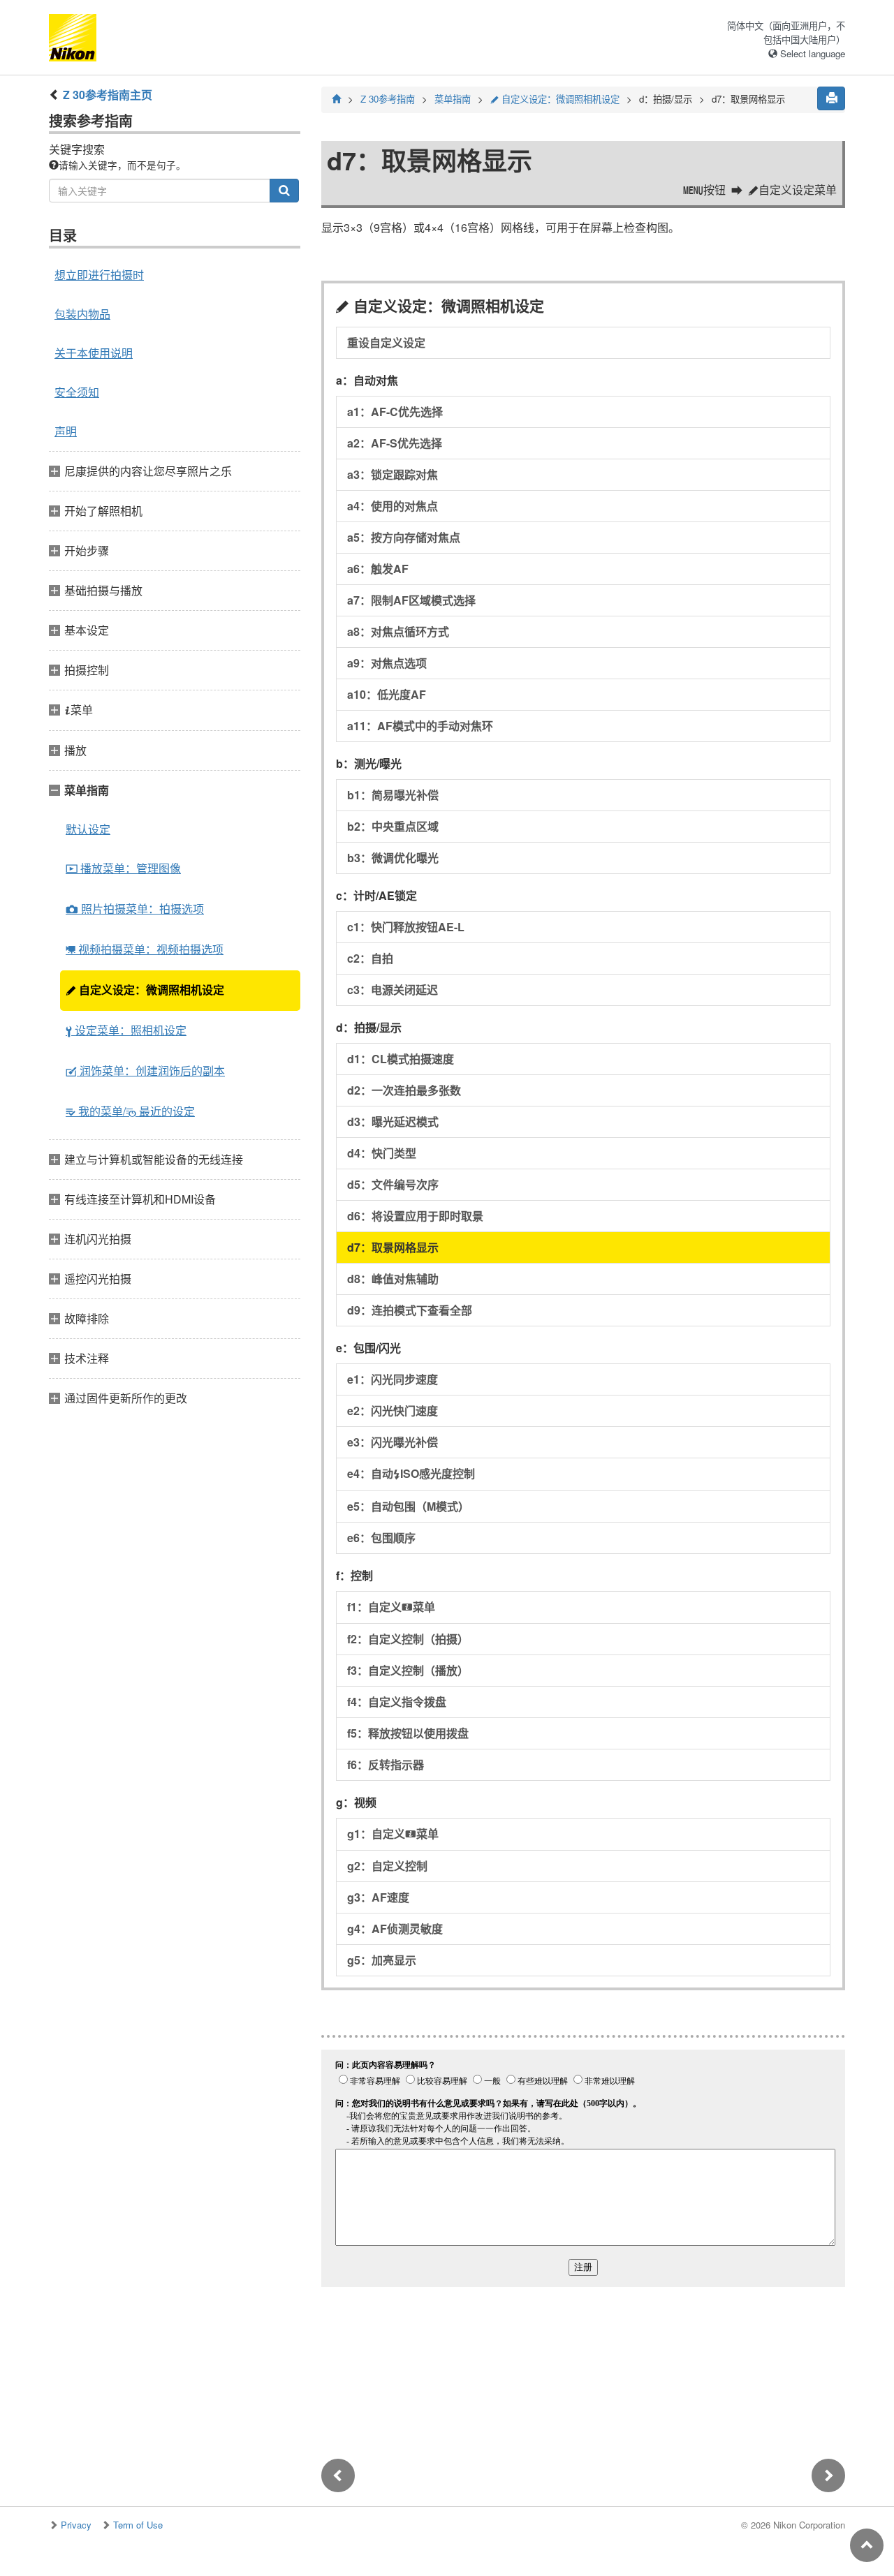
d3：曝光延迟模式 (393, 1122)
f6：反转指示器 (386, 1764)
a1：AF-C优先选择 (395, 412)
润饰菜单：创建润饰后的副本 (145, 1071)
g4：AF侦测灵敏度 (395, 1929)
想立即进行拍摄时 (99, 275)
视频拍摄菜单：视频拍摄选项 (145, 949)
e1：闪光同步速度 (393, 1379)
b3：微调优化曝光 (393, 858)
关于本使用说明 (94, 353)
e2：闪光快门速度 (393, 1411)
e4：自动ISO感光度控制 (411, 1473)
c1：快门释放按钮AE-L (406, 927)
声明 (66, 431)
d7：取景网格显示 (393, 1247)
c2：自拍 (370, 958)
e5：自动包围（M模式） (408, 1506)
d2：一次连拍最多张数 (404, 1090)
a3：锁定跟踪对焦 (393, 474)
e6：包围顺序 (381, 1538)
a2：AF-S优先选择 (395, 443)
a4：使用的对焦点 (393, 506)
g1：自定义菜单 (393, 1834)
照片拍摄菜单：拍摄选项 (135, 909)
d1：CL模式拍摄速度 (401, 1059)
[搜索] (284, 191)
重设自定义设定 (386, 342)
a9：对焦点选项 (387, 663)
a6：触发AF (378, 569)
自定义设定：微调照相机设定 (145, 990)
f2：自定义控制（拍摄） (408, 1639)
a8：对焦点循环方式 (398, 631)
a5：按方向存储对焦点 (404, 537)
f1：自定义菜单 (391, 1607)
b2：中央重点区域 (393, 826)
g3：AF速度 (378, 1897)
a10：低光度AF (387, 694)
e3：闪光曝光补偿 (393, 1442)
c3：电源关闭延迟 (393, 990)
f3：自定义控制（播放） (408, 1670)
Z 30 (388, 99)
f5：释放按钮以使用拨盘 (408, 1733)
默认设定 (88, 829)
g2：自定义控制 (387, 1866)
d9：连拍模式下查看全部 (410, 1310)
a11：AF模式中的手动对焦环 (420, 726)
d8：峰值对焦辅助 (393, 1279)
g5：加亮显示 (382, 1960)
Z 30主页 (108, 95)
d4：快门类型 (382, 1153)
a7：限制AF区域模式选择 (411, 600)
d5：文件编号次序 (393, 1184)
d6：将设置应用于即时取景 (415, 1216)
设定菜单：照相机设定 (126, 1030)
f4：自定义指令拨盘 (397, 1702)
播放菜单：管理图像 (123, 868)
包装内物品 (82, 314)
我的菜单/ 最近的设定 (130, 1111)
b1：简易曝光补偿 (393, 795)
